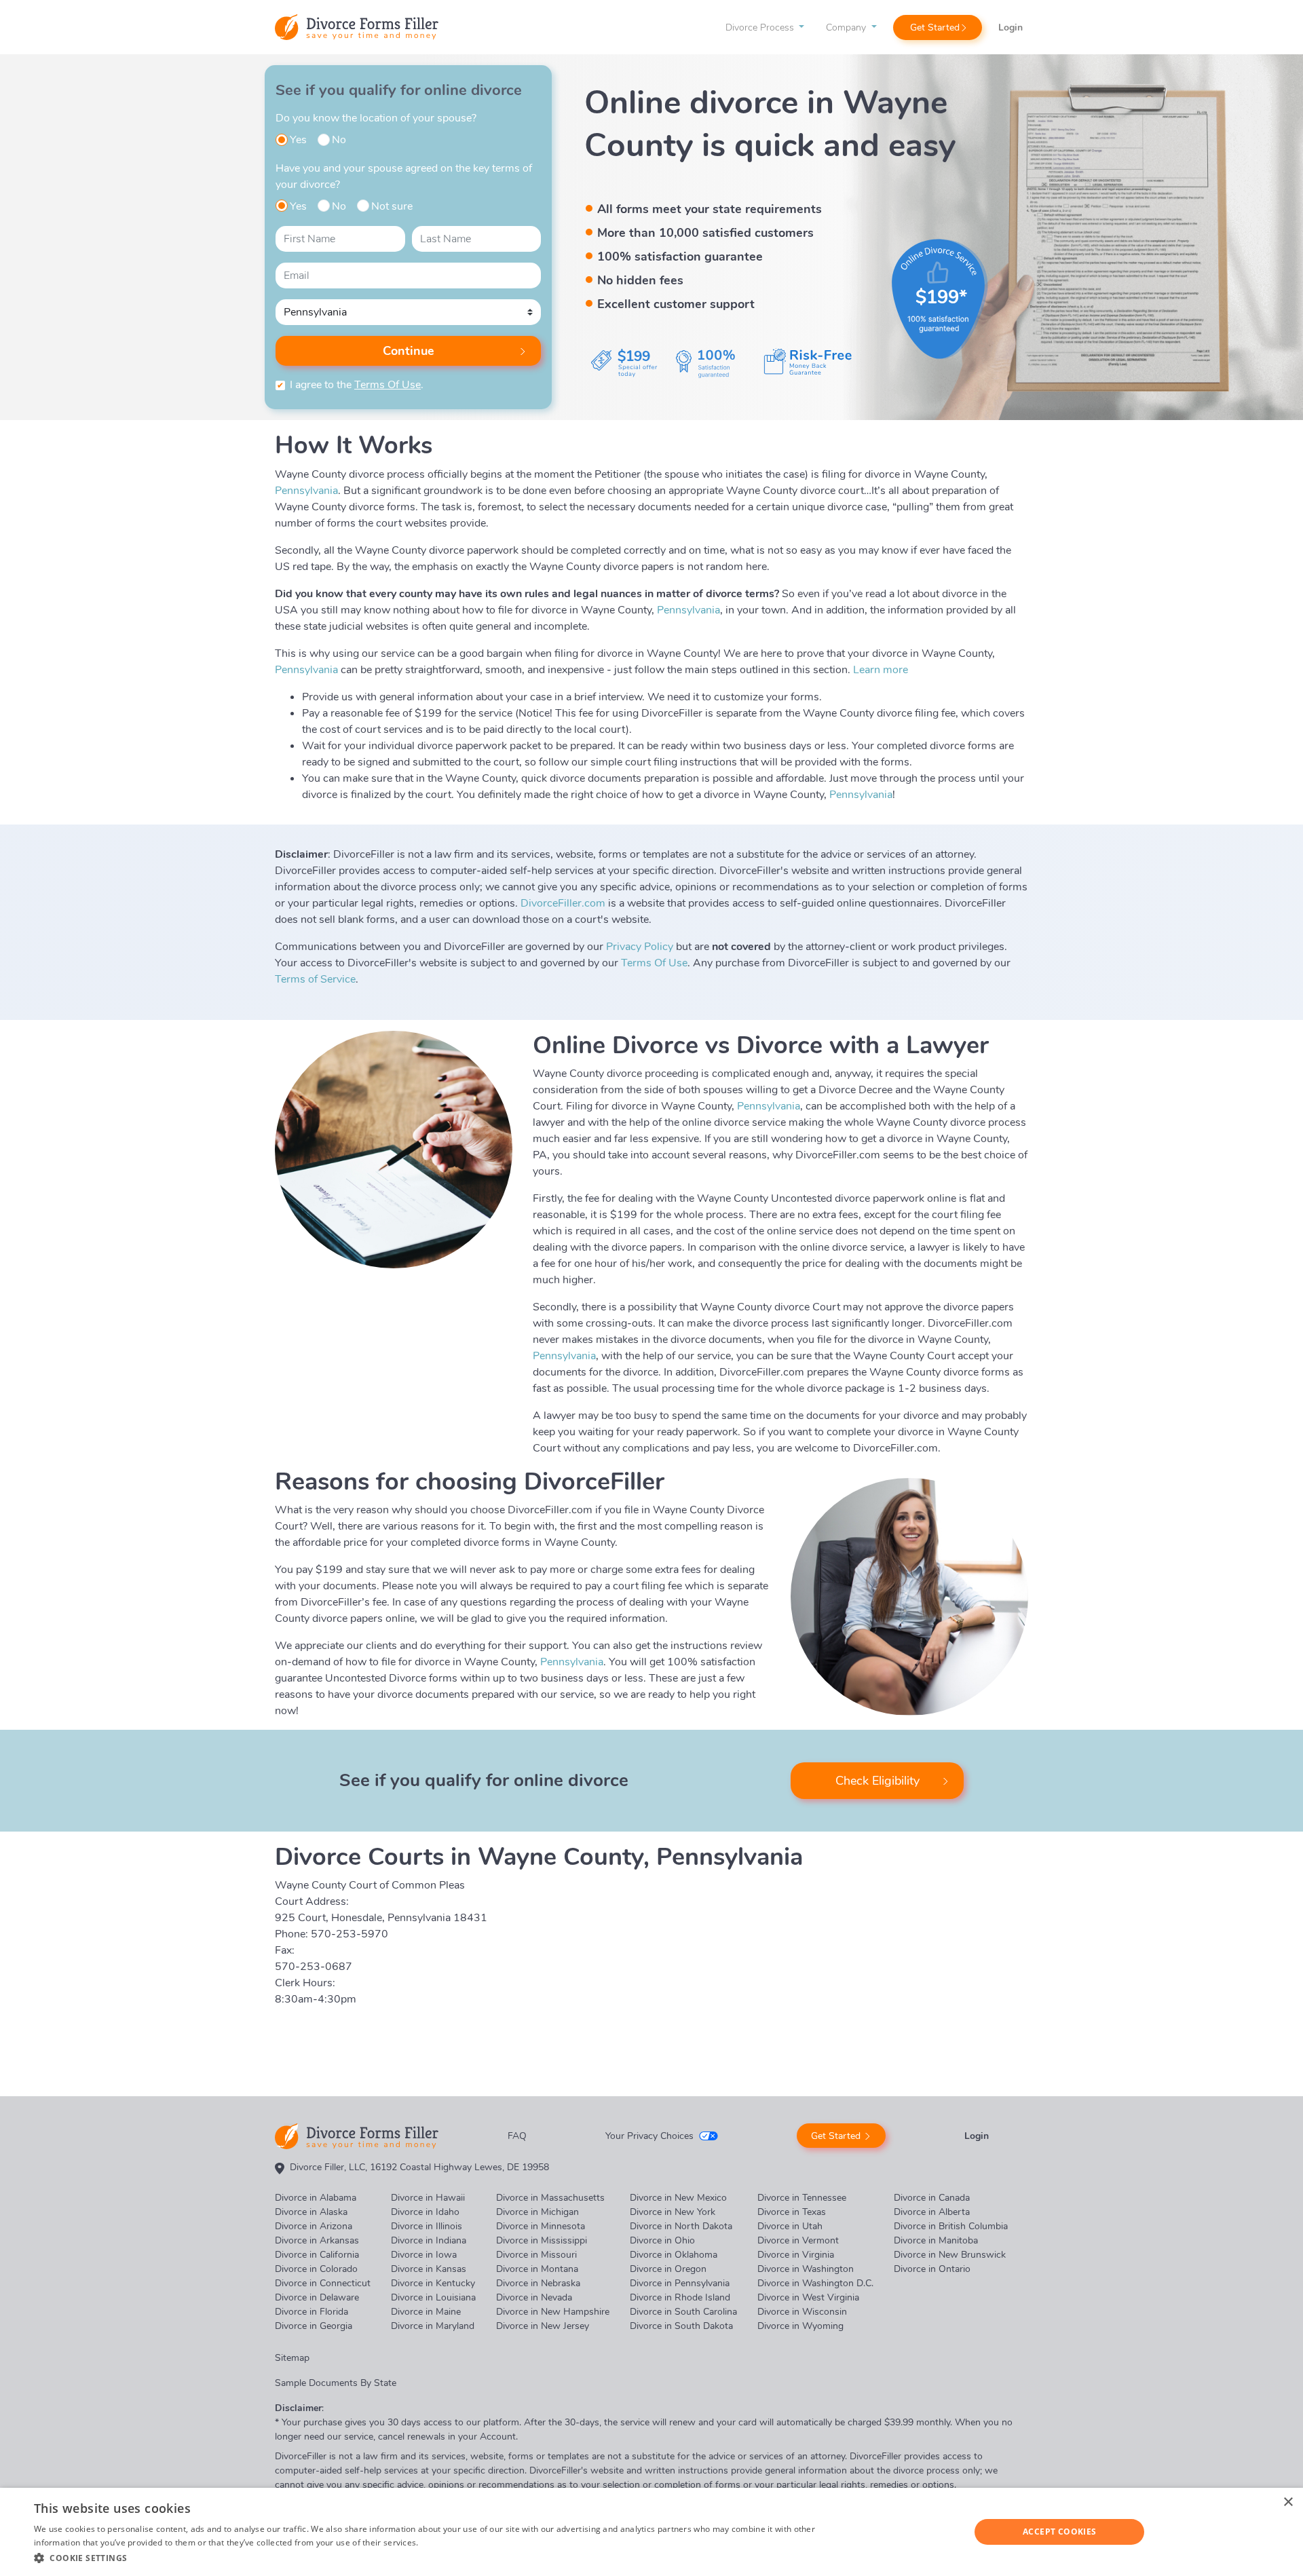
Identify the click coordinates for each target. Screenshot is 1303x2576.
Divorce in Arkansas (317, 2240)
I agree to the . (357, 385)
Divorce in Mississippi (542, 2240)
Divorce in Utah (790, 2226)
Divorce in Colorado (316, 2269)
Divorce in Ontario (932, 2269)
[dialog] (651, 2532)
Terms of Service (315, 979)
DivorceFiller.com (563, 903)
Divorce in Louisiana (433, 2297)
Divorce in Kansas (429, 2269)
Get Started (935, 27)
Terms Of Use (388, 385)
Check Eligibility (877, 1781)
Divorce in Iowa (424, 2255)
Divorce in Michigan (537, 2212)
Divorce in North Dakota (681, 2226)
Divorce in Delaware (317, 2297)
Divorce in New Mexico (678, 2198)
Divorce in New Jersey (543, 2326)
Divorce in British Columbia (951, 2226)
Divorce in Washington (806, 2269)
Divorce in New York (673, 2212)
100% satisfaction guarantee (680, 257)
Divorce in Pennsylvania (680, 2283)
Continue (409, 351)
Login (1011, 27)
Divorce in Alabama (316, 2198)
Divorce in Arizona (314, 2226)
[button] (433, 2558)
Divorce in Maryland (433, 2326)
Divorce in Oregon (668, 2269)
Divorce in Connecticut (323, 2283)
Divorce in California (317, 2255)
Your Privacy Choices (649, 2136)
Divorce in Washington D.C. (815, 2283)
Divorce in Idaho (425, 2212)
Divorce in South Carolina (683, 2312)
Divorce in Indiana (429, 2240)
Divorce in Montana (537, 2269)
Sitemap (292, 2358)
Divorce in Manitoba (936, 2240)
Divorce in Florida (311, 2312)
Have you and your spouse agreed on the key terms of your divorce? (404, 176)
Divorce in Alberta (932, 2212)
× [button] (1288, 2502)
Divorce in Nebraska (538, 2283)
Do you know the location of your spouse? (376, 118)
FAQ (517, 2136)
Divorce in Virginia (796, 2255)
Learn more (881, 670)
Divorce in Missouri (536, 2255)
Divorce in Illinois (427, 2226)
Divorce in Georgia (314, 2326)
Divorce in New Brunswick (950, 2255)
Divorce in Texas (792, 2212)
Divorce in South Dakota (681, 2326)
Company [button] (847, 27)
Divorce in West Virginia (808, 2297)
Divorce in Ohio (662, 2240)
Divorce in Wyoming (800, 2326)
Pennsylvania (306, 491)
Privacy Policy (640, 947)
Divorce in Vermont (798, 2240)
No (339, 140)
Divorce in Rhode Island (680, 2297)
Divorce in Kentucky (433, 2283)
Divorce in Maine (426, 2312)
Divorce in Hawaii (428, 2198)
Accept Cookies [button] (1060, 2532)
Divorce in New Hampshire (553, 2312)
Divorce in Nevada (534, 2297)
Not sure (392, 206)
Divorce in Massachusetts (550, 2198)
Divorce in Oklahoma (674, 2255)
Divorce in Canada (932, 2198)
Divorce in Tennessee (802, 2198)
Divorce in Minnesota (541, 2226)
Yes (298, 140)
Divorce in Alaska (311, 2212)
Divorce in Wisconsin (802, 2312)
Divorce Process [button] (761, 27)
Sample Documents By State (336, 2383)
